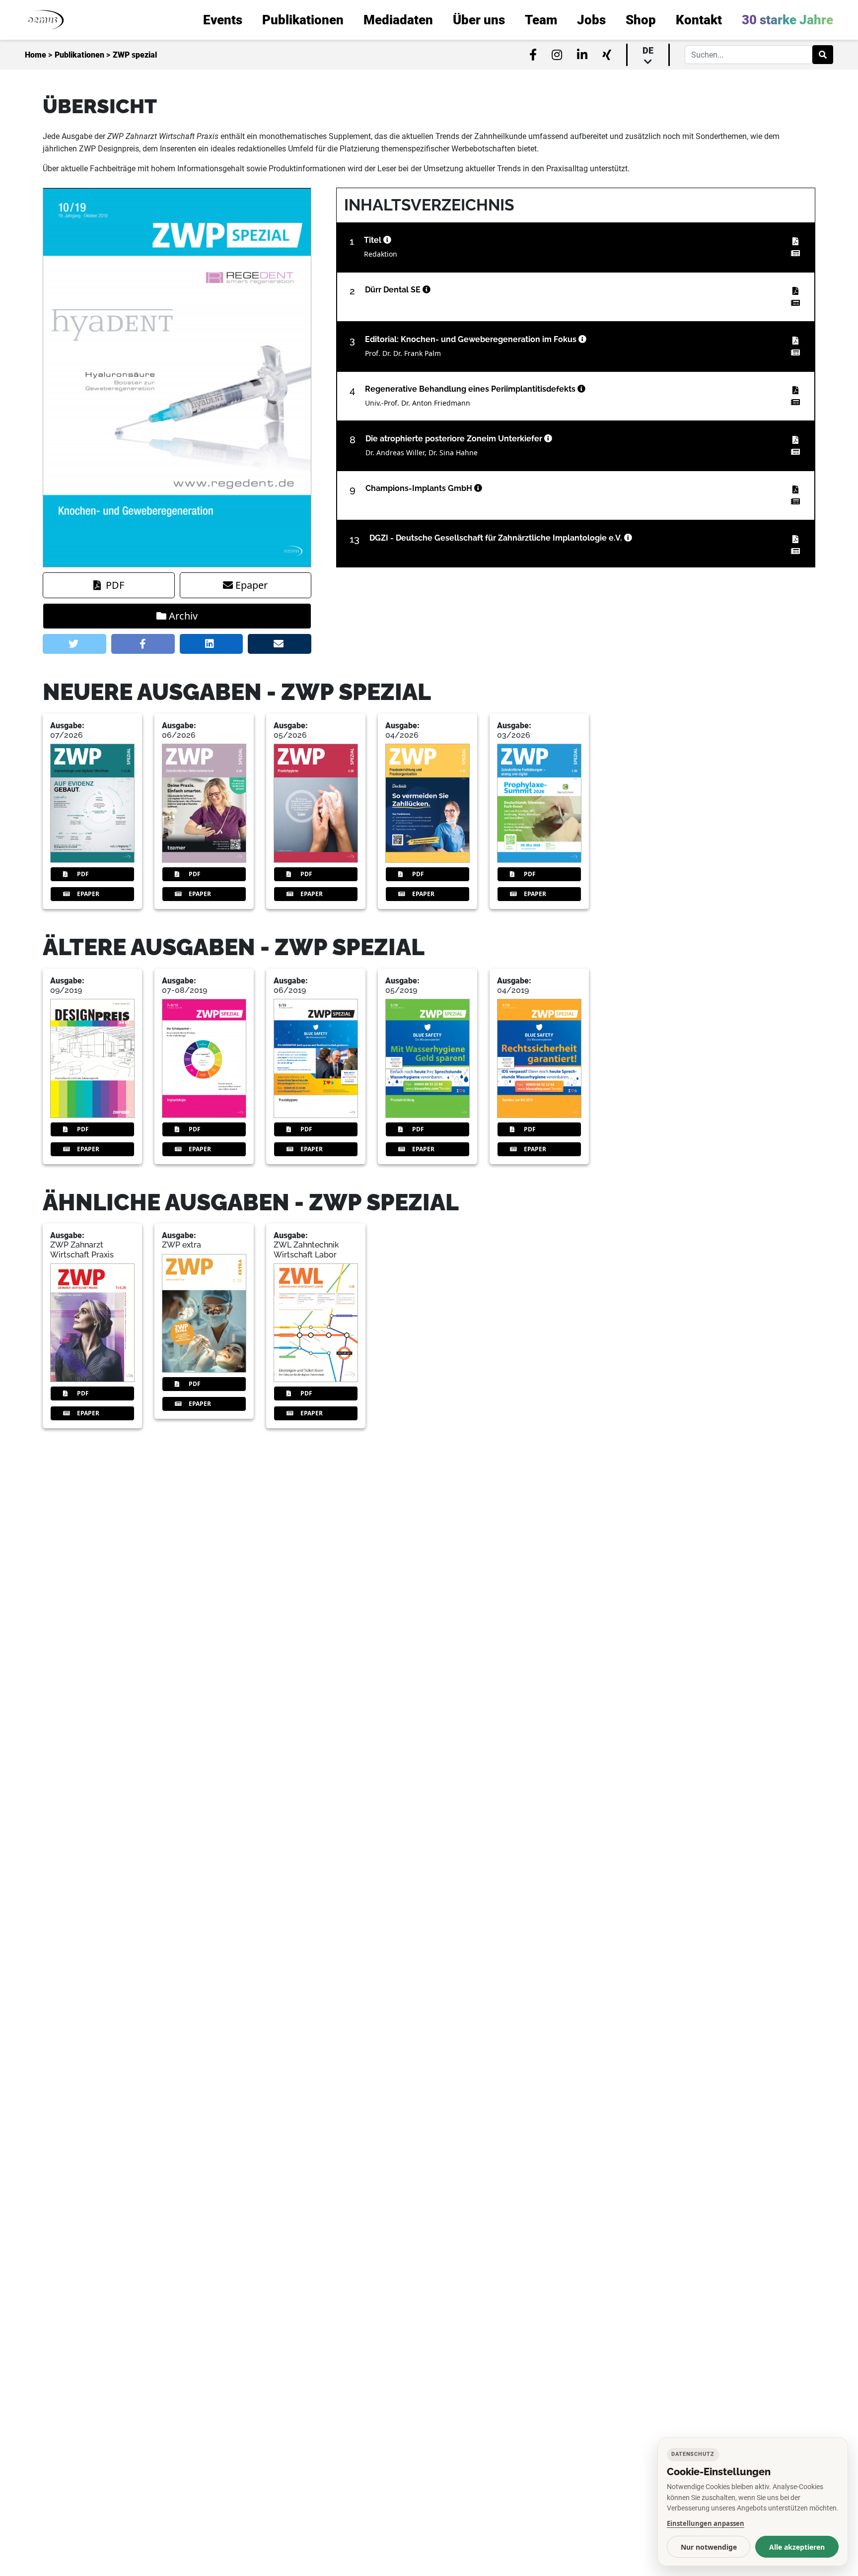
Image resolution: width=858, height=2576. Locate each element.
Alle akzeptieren (797, 2547)
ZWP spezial (135, 55)
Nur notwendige (709, 2547)
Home (36, 55)
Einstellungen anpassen (706, 2523)
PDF (115, 585)
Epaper (251, 585)
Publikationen (79, 55)
